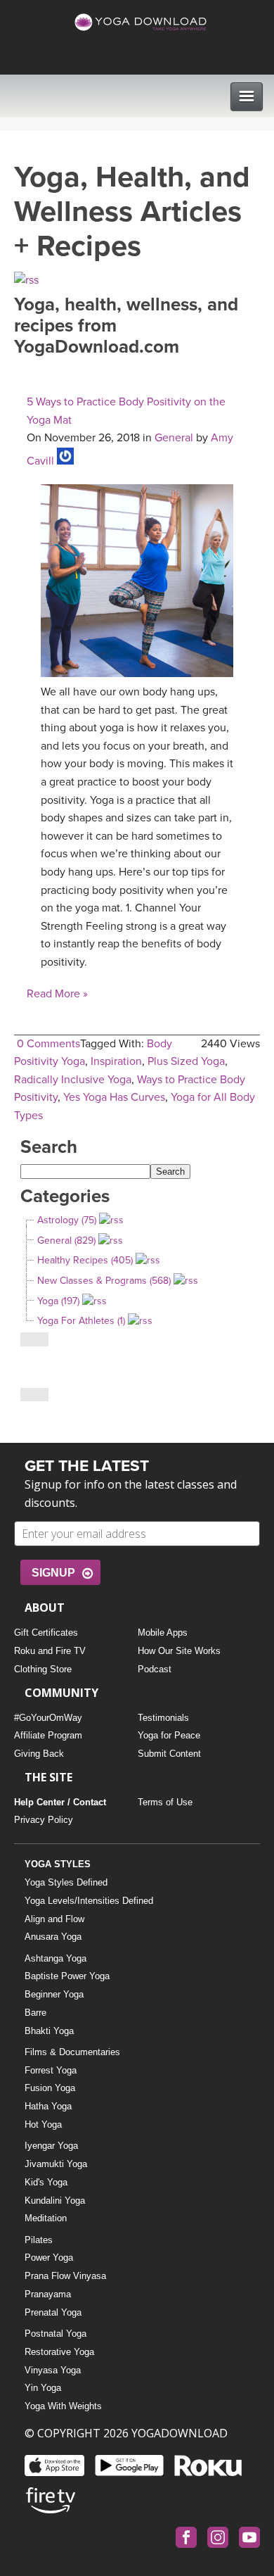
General (174, 438)
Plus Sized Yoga (186, 1061)
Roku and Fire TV (50, 1651)
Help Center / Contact (60, 1802)
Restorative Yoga (59, 2352)
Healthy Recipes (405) (85, 1260)
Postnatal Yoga (56, 2334)
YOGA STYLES (58, 1864)
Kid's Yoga (46, 2182)
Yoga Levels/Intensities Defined (89, 1901)
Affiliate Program (48, 1735)
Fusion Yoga (50, 2088)
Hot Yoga (43, 2124)
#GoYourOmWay (48, 1718)
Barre (35, 2013)
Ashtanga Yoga (56, 1958)
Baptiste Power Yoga (67, 1976)
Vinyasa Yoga (53, 2370)
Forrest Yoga (51, 2070)
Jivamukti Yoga (56, 2164)
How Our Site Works (179, 1651)
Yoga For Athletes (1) (81, 1321)
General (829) (66, 1240)
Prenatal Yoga (53, 2312)
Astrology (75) (67, 1220)
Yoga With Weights (63, 2406)
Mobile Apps (163, 1633)
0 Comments (48, 1044)
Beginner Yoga (54, 1994)
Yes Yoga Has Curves (114, 1097)
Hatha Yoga (48, 2106)
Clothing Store (43, 1669)
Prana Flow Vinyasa (65, 2276)
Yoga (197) (58, 1301)
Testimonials (163, 1718)
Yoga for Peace (169, 1735)
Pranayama (48, 2294)
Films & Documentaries (72, 2052)
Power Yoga (49, 2258)
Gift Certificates (46, 1633)
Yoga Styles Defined (66, 1882)
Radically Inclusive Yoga (73, 1080)
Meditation (46, 2218)
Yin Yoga (43, 2388)
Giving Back (39, 1754)
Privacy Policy (44, 1820)
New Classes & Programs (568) (104, 1281)
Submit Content (169, 1754)
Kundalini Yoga (55, 2201)
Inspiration (116, 1061)
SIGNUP (53, 1573)
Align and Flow (54, 1919)
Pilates (39, 2240)
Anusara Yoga (53, 1937)
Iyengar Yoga (51, 2146)
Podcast (155, 1669)
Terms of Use (165, 1802)
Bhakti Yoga (49, 2031)
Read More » (57, 994)
